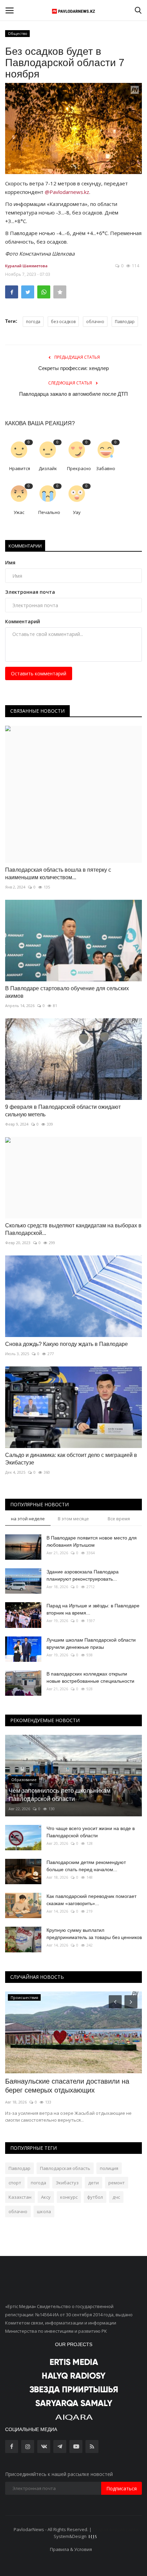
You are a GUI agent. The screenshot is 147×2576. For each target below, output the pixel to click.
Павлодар (125, 322)
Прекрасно (79, 468)
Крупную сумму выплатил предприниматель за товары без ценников (94, 1934)
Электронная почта (30, 592)
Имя (10, 562)
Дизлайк (48, 468)
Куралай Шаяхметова (26, 266)
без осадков (63, 322)
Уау (77, 512)
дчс (116, 2197)
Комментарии (25, 546)
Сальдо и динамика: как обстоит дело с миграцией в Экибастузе (71, 1459)
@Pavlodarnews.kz (67, 192)
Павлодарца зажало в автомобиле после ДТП (73, 394)
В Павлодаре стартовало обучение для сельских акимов (67, 992)
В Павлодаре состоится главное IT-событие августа (62, 2086)
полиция (109, 2168)
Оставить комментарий (39, 673)
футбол (95, 2197)
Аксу (46, 2197)
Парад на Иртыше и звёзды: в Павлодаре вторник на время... (93, 1609)
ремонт (117, 2183)
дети (93, 2183)
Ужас (19, 512)
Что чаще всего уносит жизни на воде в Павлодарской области (91, 1832)
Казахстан (20, 2197)
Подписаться (122, 2488)
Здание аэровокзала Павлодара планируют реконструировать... (83, 1575)
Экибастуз (67, 2183)
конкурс (69, 2197)
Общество (18, 33)
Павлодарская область (65, 2168)
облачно (95, 322)
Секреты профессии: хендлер (73, 368)
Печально (49, 512)
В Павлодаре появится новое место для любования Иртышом (92, 1541)
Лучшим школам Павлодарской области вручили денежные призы (91, 1643)
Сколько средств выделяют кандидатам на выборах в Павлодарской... (73, 1229)
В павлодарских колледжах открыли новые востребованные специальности (90, 1677)
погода (33, 322)
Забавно (106, 468)
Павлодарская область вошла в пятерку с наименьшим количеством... (58, 874)
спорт (15, 2183)
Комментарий (23, 621)
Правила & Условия (71, 2549)
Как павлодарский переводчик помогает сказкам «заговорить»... (91, 1900)
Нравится (20, 468)
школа (44, 2211)
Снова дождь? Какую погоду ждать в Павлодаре (66, 1344)
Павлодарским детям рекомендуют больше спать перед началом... (86, 1866)
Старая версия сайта (116, 2529)
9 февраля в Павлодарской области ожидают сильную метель (63, 1111)
